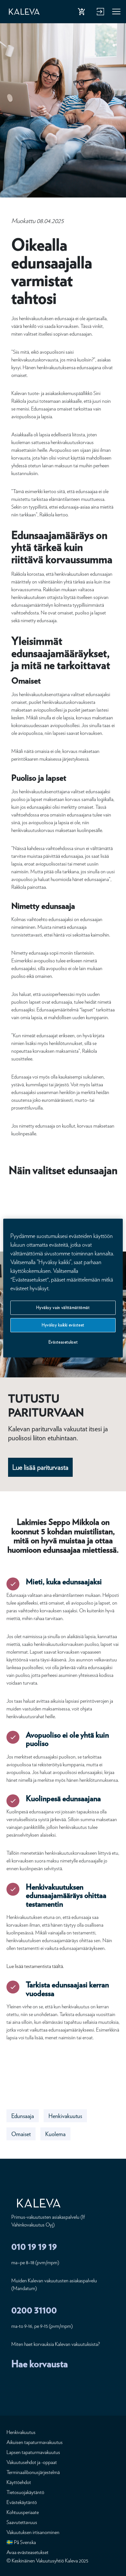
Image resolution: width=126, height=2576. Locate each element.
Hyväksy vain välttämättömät (63, 1308)
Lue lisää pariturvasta (40, 1467)
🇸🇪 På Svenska (21, 2542)
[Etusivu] (24, 12)
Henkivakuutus (65, 2116)
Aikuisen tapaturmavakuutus (35, 2442)
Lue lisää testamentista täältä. (35, 1966)
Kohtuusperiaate (23, 2512)
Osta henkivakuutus (83, 13)
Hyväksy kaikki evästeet (63, 1325)
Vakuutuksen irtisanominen (33, 2532)
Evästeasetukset (63, 1342)
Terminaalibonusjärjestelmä (33, 2472)
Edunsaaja (23, 2116)
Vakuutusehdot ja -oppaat (32, 2462)
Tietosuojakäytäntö (25, 2492)
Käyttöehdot (19, 2482)
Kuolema (55, 2134)
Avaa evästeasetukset (27, 2552)
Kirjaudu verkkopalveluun (100, 13)
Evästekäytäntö (22, 2502)
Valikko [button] (117, 13)
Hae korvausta (40, 2364)
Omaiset (21, 2134)
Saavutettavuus (22, 2522)
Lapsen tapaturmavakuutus (33, 2452)
